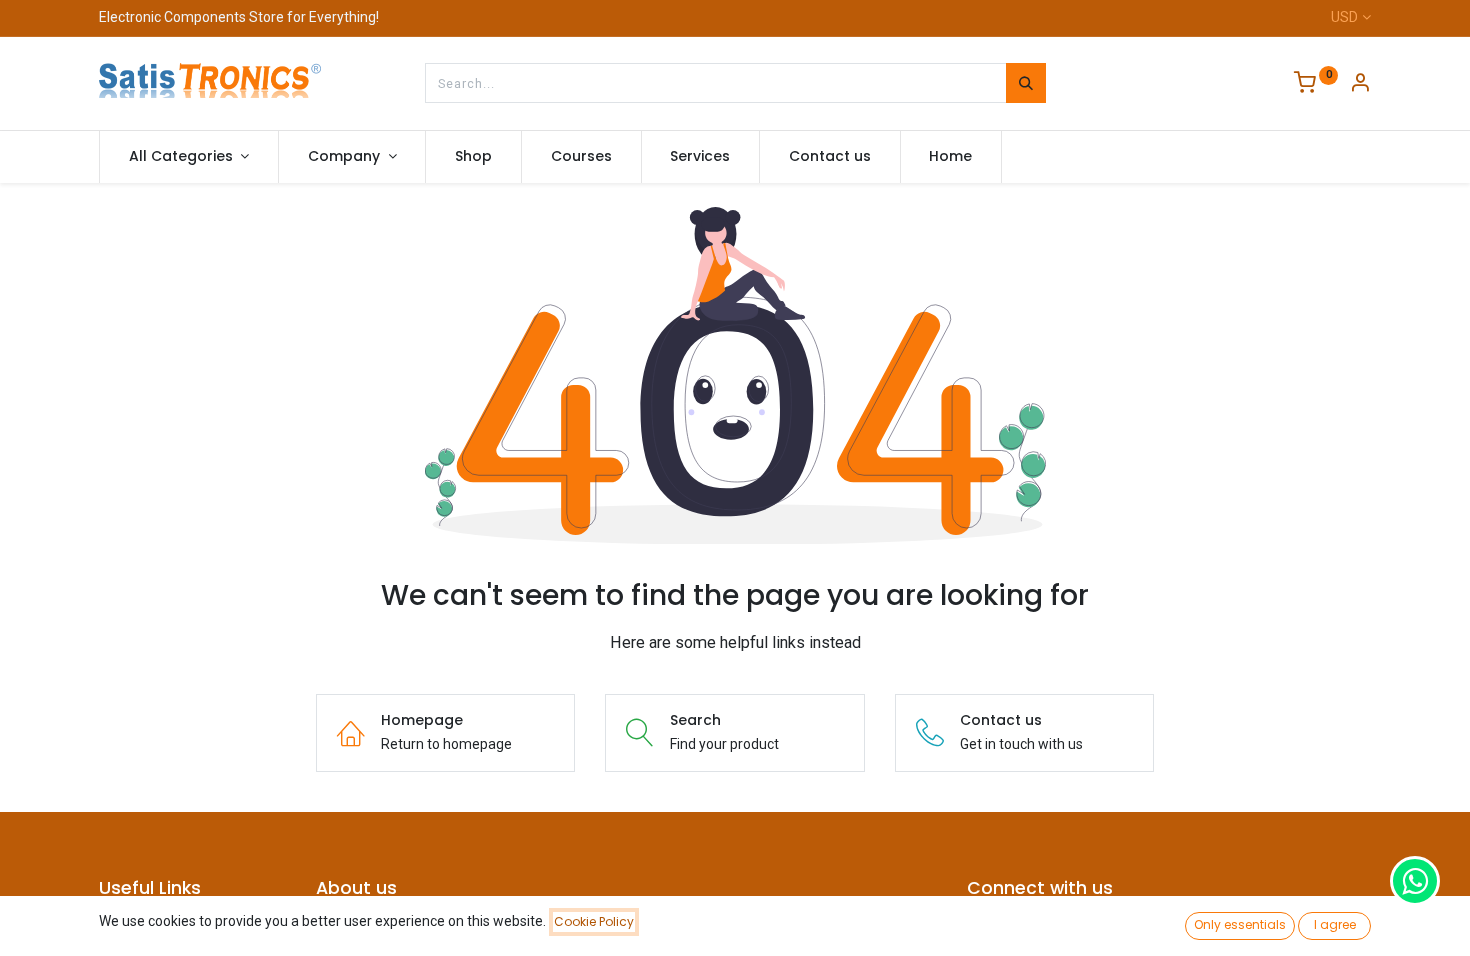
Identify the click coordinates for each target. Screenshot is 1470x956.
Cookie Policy (594, 921)
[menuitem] (473, 157)
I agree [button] (1335, 924)
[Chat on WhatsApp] (1415, 881)
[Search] (1026, 83)
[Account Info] (1360, 85)
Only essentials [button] (1240, 924)
